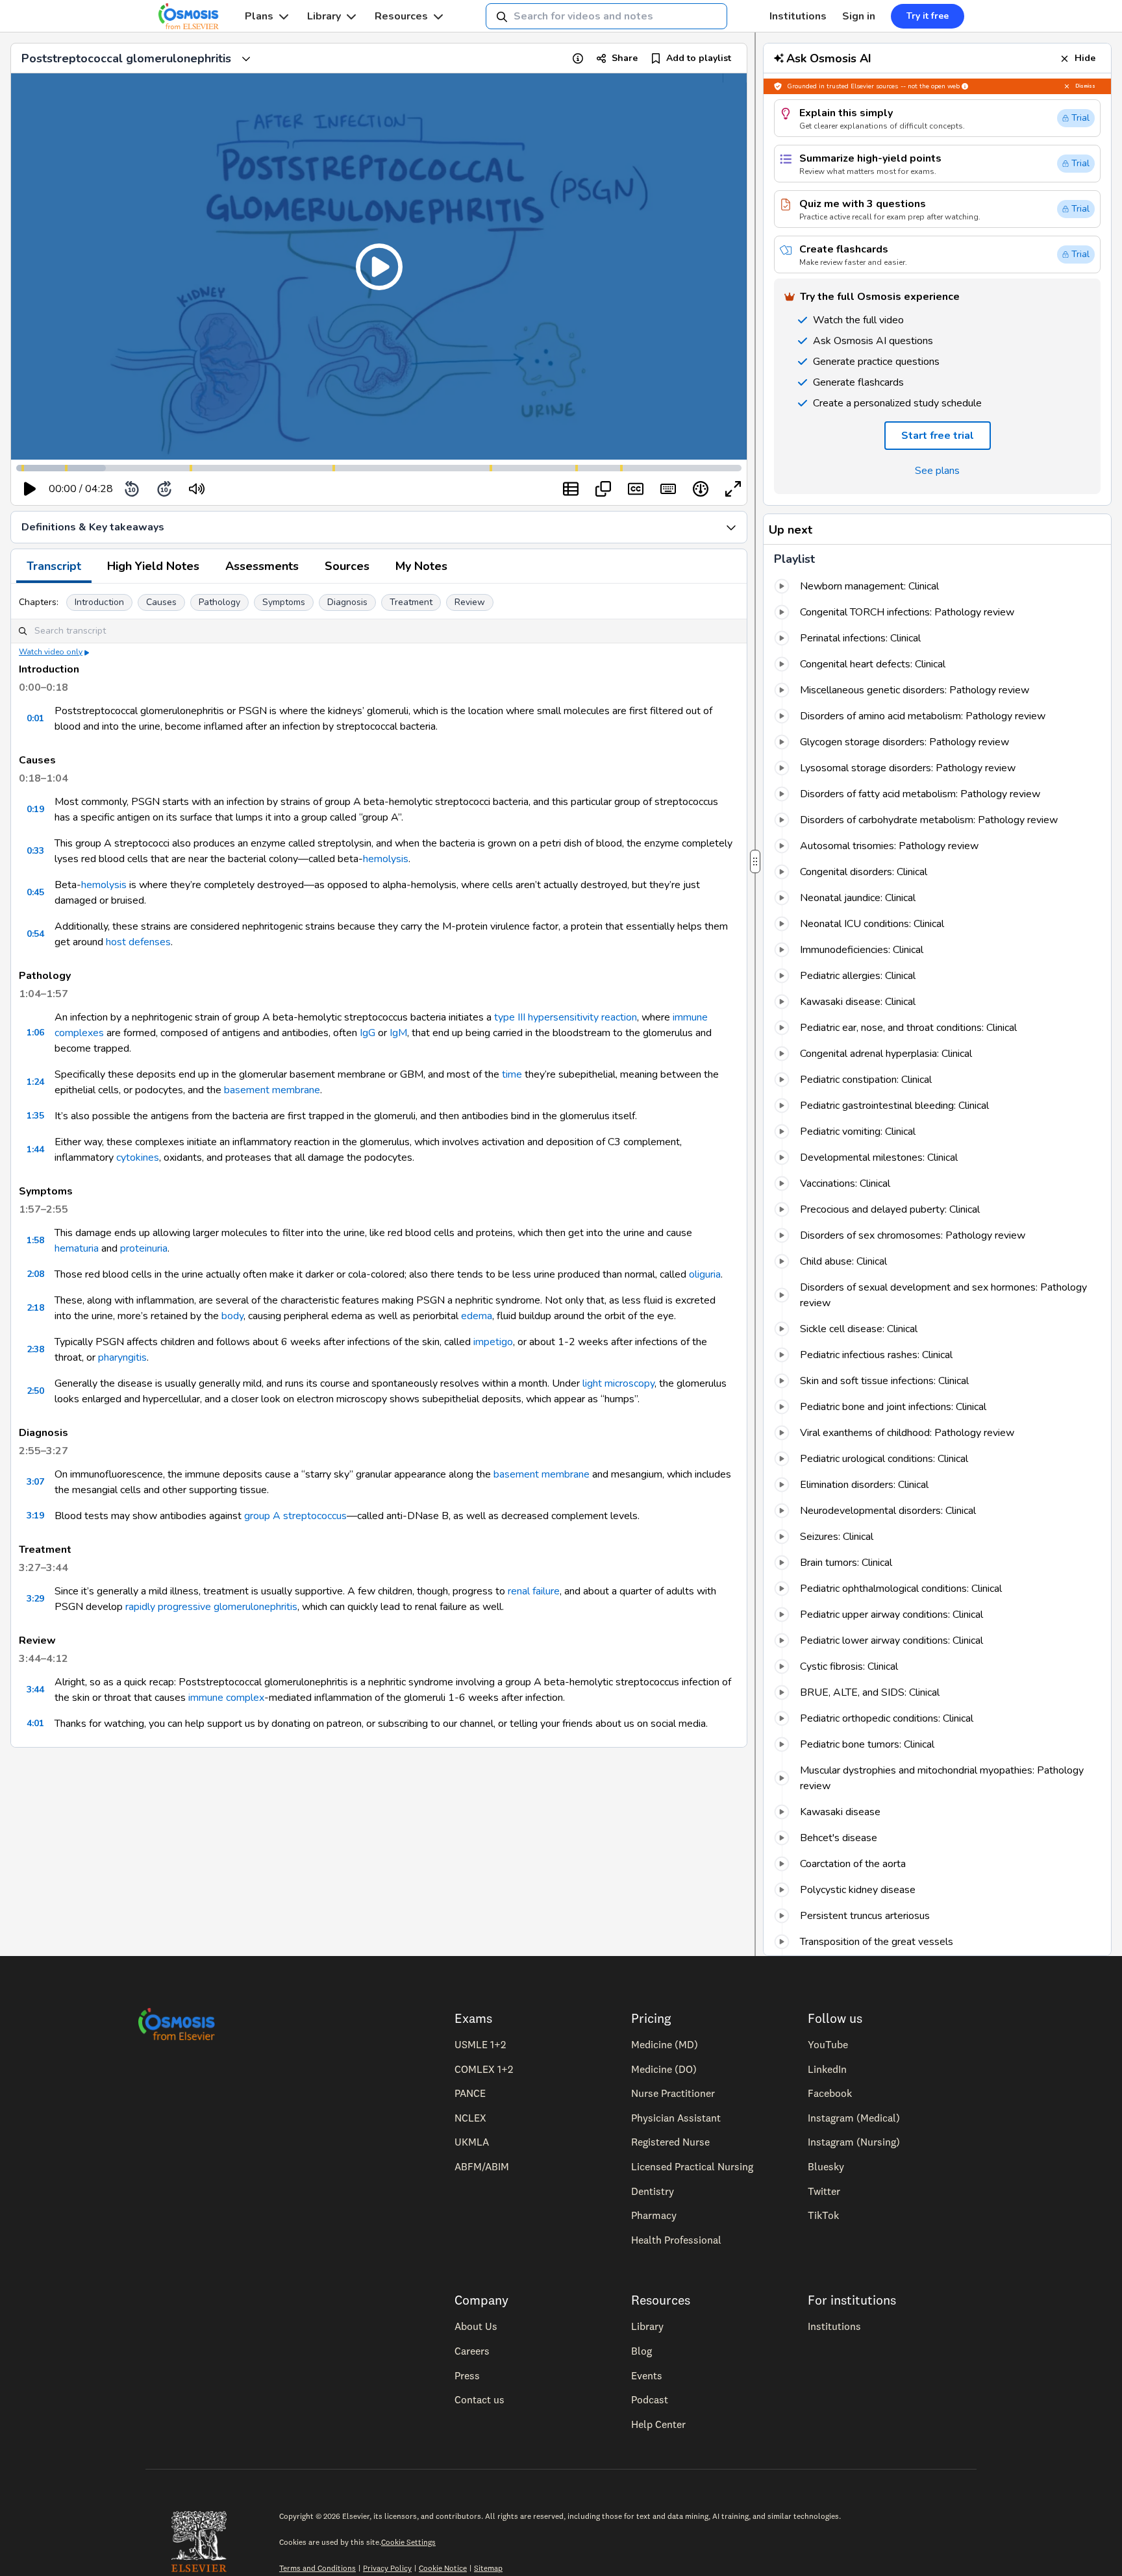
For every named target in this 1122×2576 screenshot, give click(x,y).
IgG (368, 1033)
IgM (398, 1033)
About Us (476, 2326)
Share (625, 58)
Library (324, 16)
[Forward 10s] (164, 489)
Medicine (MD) (665, 2044)
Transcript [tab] (54, 566)
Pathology (219, 602)
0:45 (35, 892)
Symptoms (284, 602)
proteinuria (144, 1248)
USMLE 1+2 (480, 2044)
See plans (937, 471)
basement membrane (272, 1090)
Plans (259, 16)
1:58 (35, 1240)
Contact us (480, 2399)
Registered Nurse (670, 2142)
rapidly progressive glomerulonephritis (211, 1607)
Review (470, 602)
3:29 (35, 1599)
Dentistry (653, 2191)
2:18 (35, 1308)
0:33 (35, 851)
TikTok (823, 2215)
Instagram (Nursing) (854, 2142)
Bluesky (826, 2166)
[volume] (197, 489)
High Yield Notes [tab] (153, 566)
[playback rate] (701, 489)
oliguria (705, 1274)
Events (647, 2375)
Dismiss (1085, 86)
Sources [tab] (347, 566)
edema (477, 1316)
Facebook (830, 2093)
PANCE (470, 2093)
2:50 (35, 1391)
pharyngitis (122, 1357)
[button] (379, 266)
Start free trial (938, 436)
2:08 (35, 1274)
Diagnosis (347, 602)
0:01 (35, 718)
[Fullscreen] (733, 489)
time (512, 1074)
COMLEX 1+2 (484, 2069)
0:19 (35, 809)
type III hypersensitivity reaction (566, 1017)
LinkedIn (827, 2069)
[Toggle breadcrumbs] (246, 58)
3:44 (35, 1690)
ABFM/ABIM (482, 2166)
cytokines (138, 1158)
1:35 (35, 1116)
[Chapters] (571, 489)
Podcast (650, 2399)
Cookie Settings (408, 2542)
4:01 (35, 1723)
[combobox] (606, 16)
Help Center (658, 2424)
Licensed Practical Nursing (692, 2166)
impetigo (493, 1342)
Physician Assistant (676, 2118)
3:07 (35, 1482)
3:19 (35, 1516)
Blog (642, 2351)
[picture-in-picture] (603, 489)
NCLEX (470, 2118)
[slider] (250, 489)
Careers (472, 2351)
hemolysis (386, 859)
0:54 (35, 934)
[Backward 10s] (132, 489)
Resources (401, 16)
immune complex (226, 1698)
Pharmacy (654, 2215)
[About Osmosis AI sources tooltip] (965, 86)
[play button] (30, 489)
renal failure (534, 1591)
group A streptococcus (295, 1516)
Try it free (928, 16)
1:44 (35, 1149)
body (232, 1316)
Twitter (824, 2191)
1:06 (35, 1033)
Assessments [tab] (262, 566)
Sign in (859, 16)
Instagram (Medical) (854, 2118)
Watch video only (51, 652)
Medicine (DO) (664, 2069)
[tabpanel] (379, 1165)
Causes (161, 602)
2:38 (35, 1349)
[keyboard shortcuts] (668, 489)
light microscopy (618, 1383)
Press (467, 2375)
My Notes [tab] (421, 566)
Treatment (411, 602)
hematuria (77, 1248)
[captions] (636, 489)
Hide (1085, 58)
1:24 (35, 1082)
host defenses (138, 942)
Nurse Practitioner (673, 2093)
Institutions (798, 16)
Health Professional (676, 2240)
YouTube (828, 2044)
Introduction (99, 602)
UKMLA (472, 2142)
